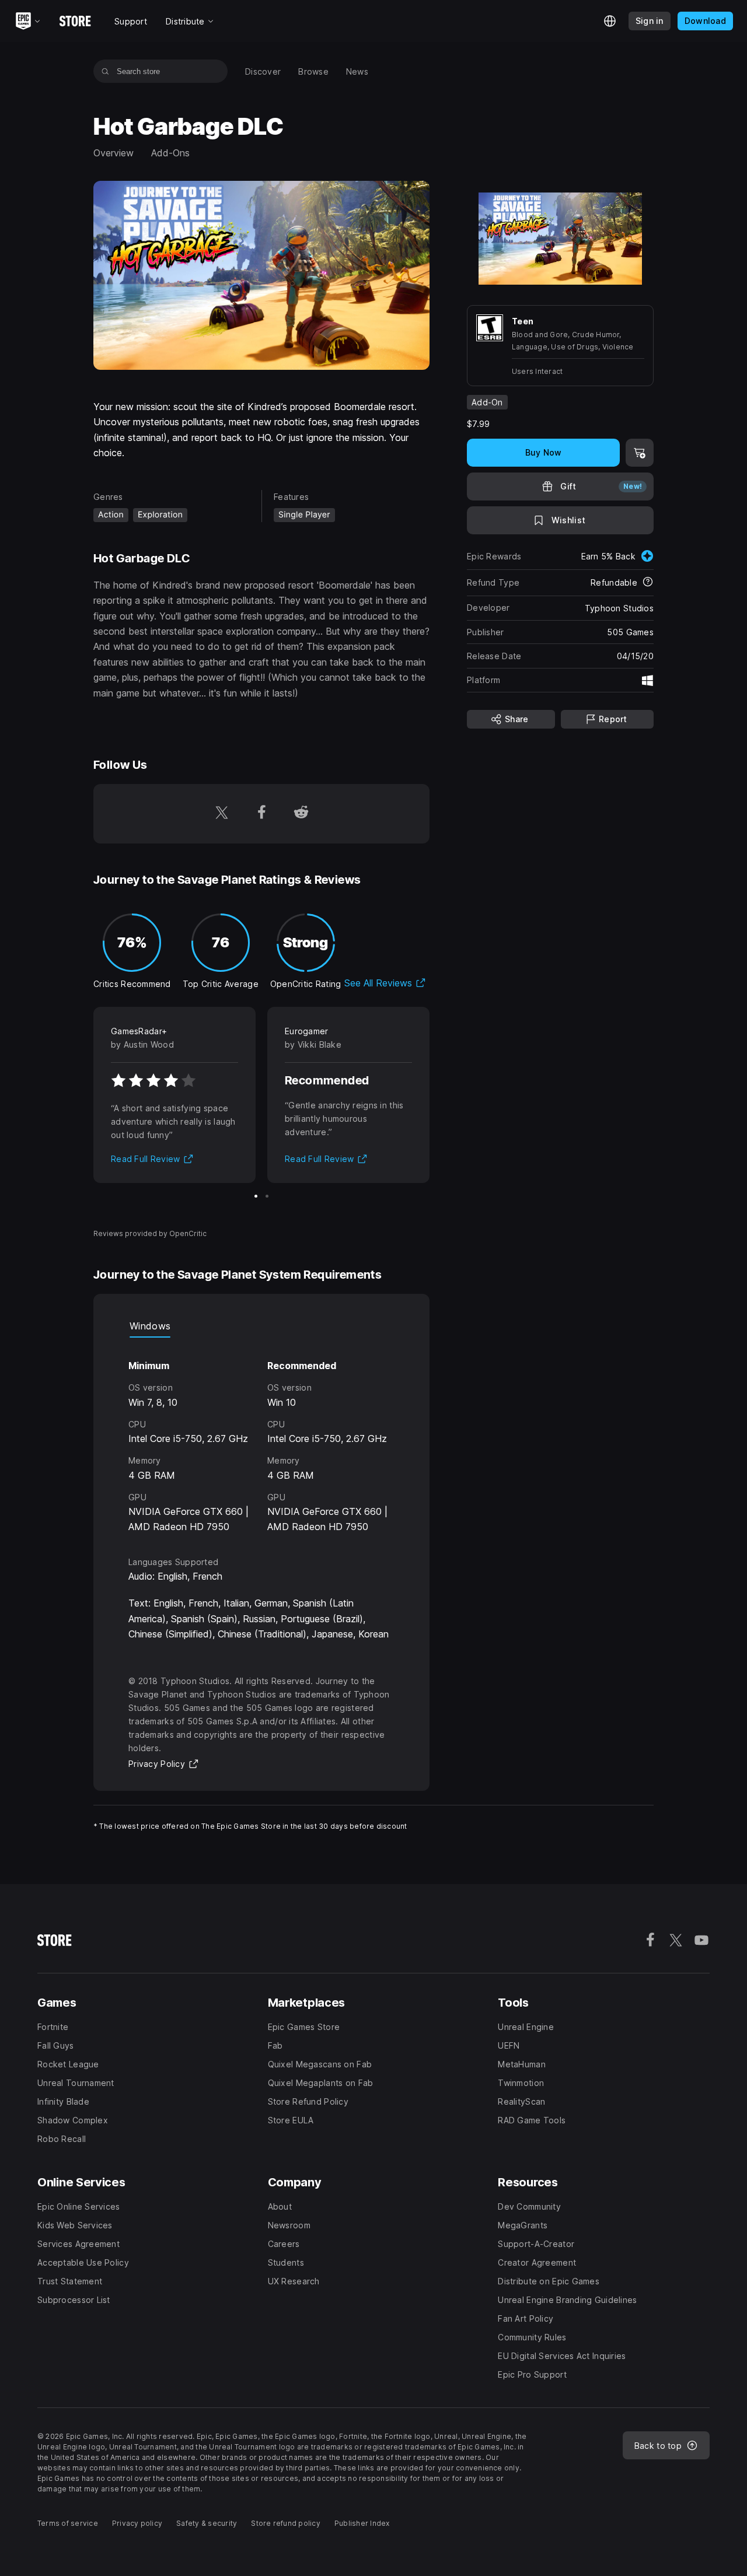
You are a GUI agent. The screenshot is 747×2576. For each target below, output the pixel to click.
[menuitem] (263, 71)
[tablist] (261, 1326)
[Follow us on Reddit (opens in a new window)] (301, 814)
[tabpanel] (261, 1436)
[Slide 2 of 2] (267, 1196)
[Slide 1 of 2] (256, 1196)
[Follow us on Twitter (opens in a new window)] (222, 814)
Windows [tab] (150, 1326)
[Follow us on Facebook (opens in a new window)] (261, 814)
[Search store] (105, 71)
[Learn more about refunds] (648, 583)
